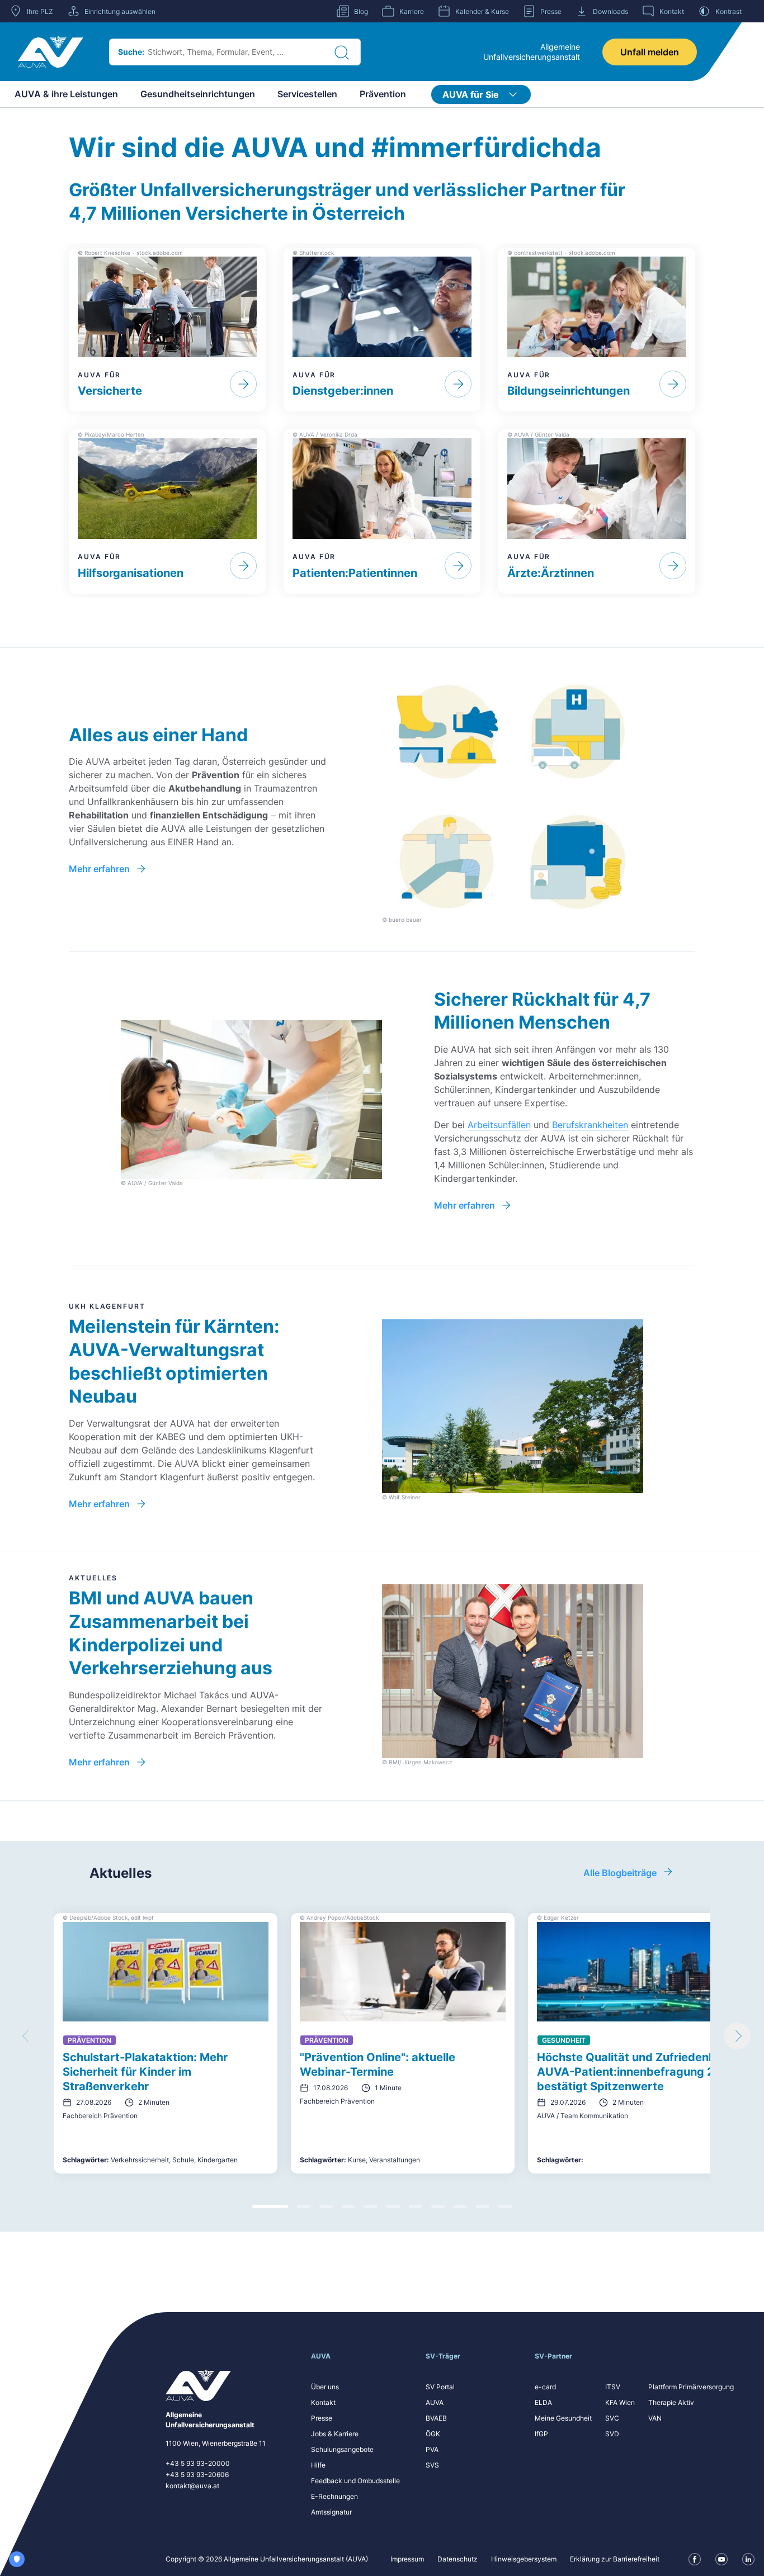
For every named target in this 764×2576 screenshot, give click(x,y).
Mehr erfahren (99, 869)
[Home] (51, 52)
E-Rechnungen (334, 2496)
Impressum (407, 2559)
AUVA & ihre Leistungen (66, 94)
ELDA (543, 2402)
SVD (612, 2434)
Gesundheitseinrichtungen (198, 94)
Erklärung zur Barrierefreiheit (615, 2559)
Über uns (325, 2387)
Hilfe (318, 2465)
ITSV (613, 2387)
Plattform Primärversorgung (691, 2387)
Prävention (383, 94)
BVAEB (436, 2418)
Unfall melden (650, 52)
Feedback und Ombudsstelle (355, 2481)
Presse (322, 2418)
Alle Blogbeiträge (620, 1873)
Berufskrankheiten (590, 1125)
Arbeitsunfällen (499, 1125)
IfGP (541, 2434)
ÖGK (433, 2434)
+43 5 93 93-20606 (197, 2475)
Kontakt (323, 2402)
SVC (612, 2418)
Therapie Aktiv (671, 2402)
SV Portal (440, 2387)
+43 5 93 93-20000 (198, 2463)
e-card (545, 2387)
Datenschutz (458, 2559)
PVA (432, 2449)
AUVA (435, 2402)
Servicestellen (307, 94)
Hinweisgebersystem (524, 2559)
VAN (655, 2418)
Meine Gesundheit (563, 2418)
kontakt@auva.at (192, 2486)
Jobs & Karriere (335, 2434)
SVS (432, 2465)
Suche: (131, 52)
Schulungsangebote (342, 2449)
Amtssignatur (331, 2512)
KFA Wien (620, 2402)
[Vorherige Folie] (27, 2036)
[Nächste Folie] (737, 2036)
